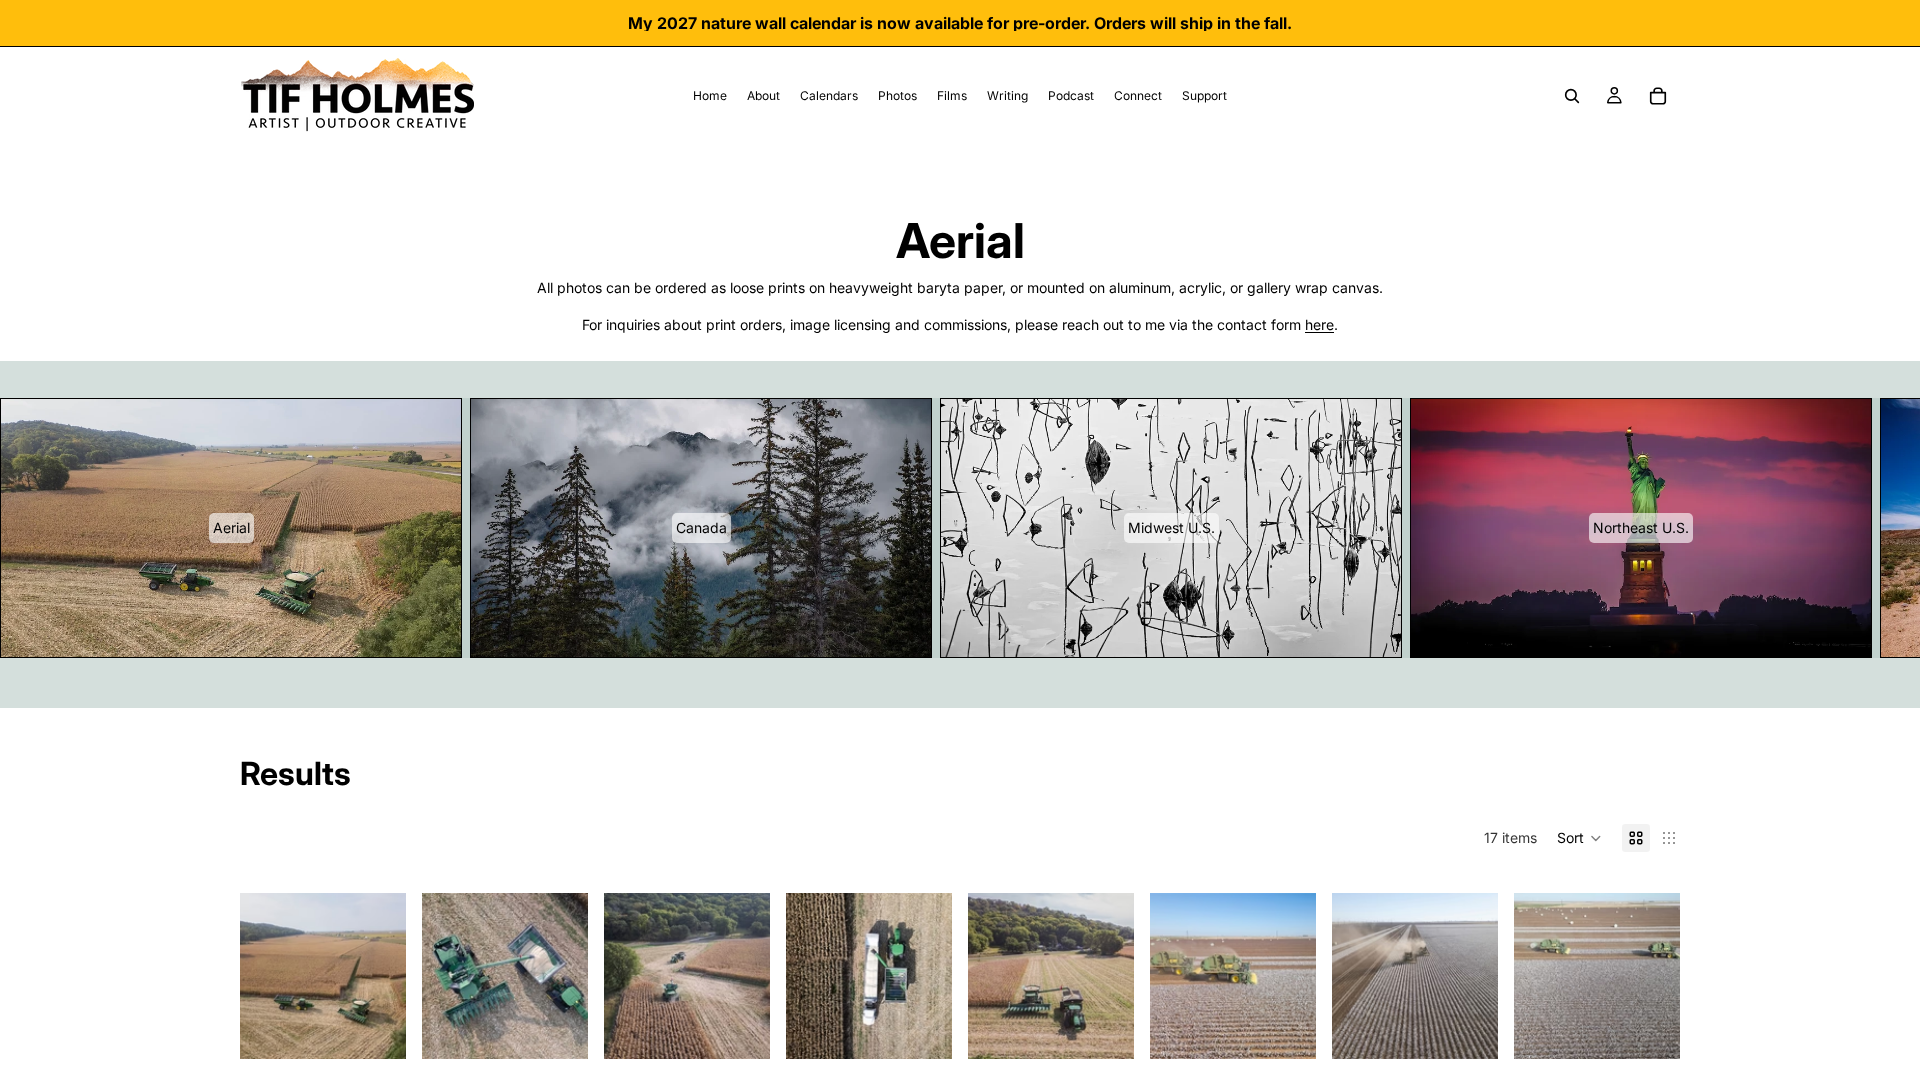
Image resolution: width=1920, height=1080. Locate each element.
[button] (1579, 838)
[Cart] (1658, 96)
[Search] (1572, 96)
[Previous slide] (262, 976)
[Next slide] (1656, 528)
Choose (392, 1027)
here (1319, 324)
